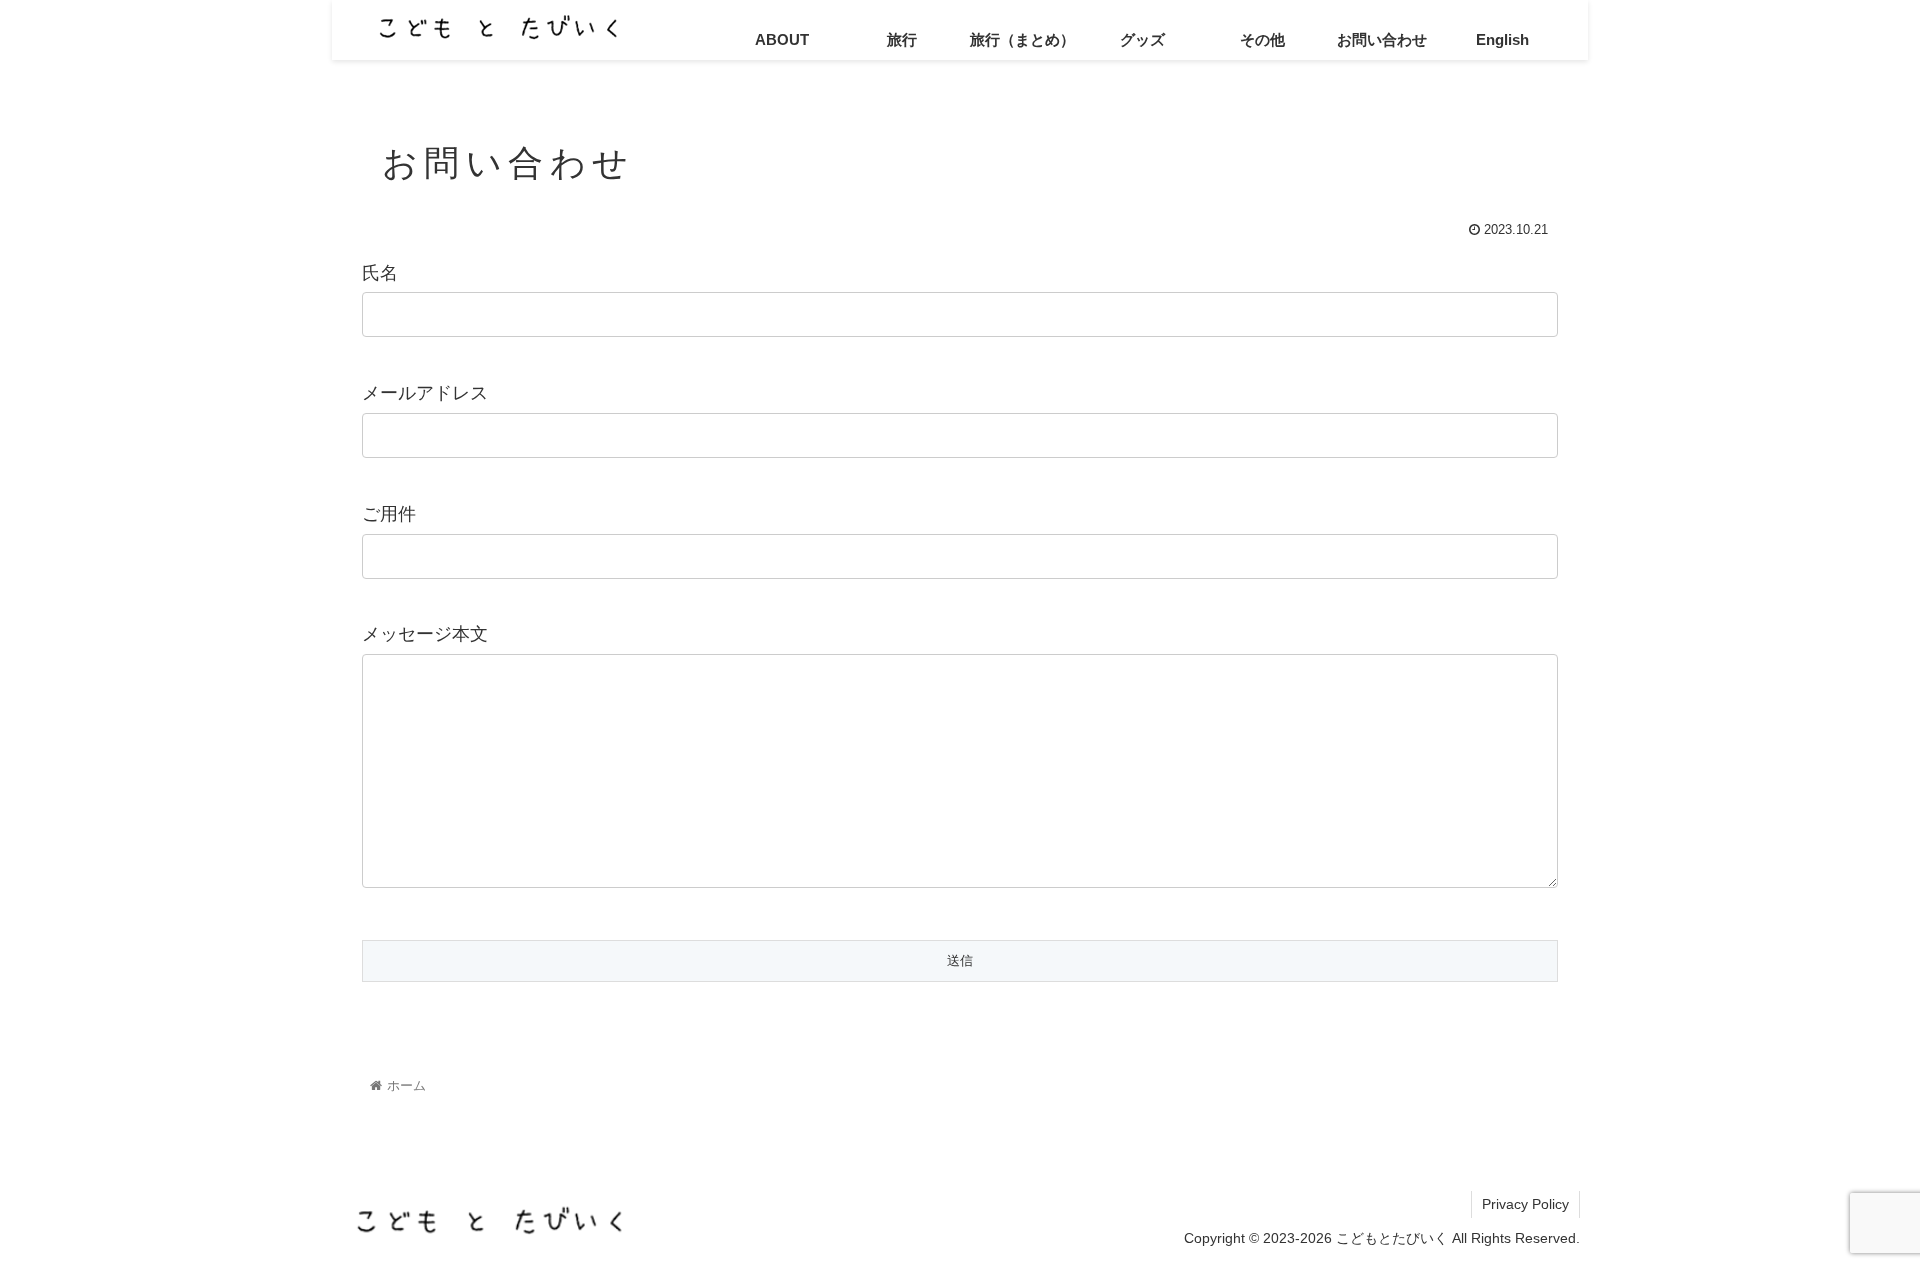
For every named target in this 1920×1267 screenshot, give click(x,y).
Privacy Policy (1525, 1204)
